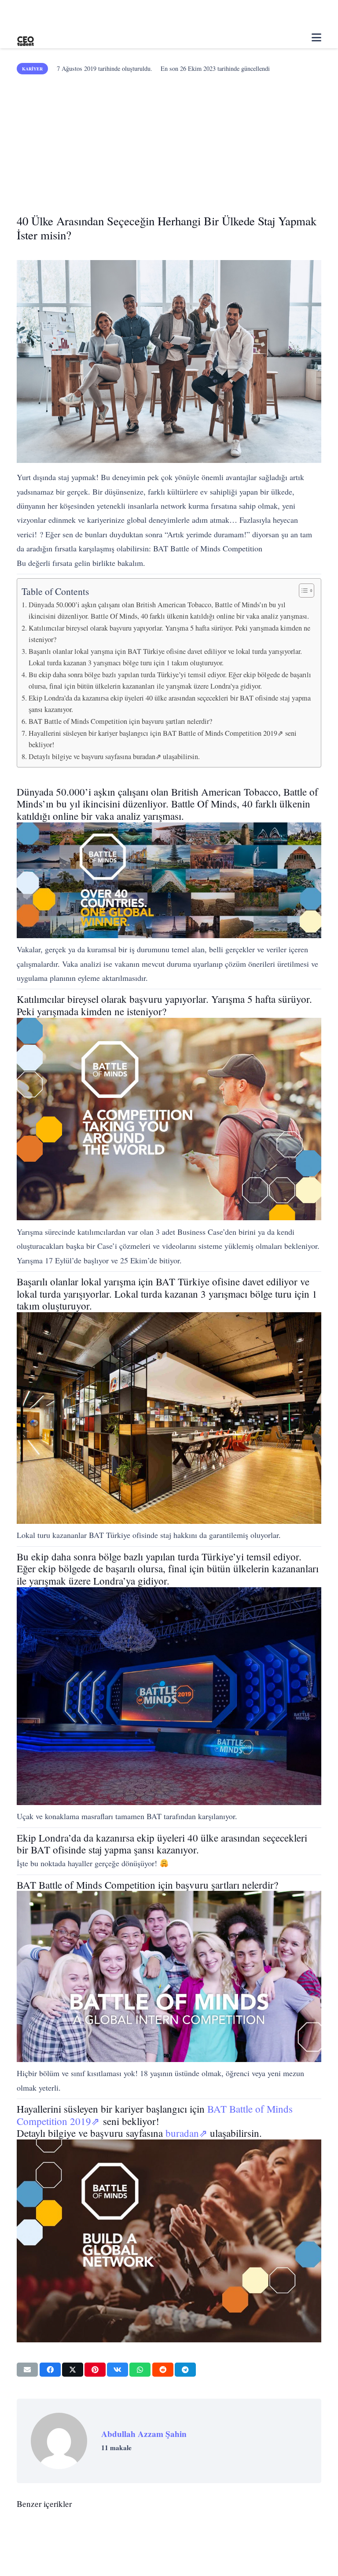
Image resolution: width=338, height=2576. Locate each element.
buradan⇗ (186, 2133)
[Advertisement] (169, 141)
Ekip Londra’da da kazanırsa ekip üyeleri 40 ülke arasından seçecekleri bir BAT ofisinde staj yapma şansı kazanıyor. (170, 704)
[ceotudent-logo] (26, 38)
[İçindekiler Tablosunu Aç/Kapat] (302, 591)
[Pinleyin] (95, 2370)
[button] (316, 37)
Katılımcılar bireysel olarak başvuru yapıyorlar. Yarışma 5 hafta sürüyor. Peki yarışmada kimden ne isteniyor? (169, 634)
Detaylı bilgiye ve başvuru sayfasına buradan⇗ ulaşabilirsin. (114, 756)
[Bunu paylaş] (50, 2370)
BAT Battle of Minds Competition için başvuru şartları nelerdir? (120, 721)
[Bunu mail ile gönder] (27, 2370)
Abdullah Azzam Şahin (144, 2434)
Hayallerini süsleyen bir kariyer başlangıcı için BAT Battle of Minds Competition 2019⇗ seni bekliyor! (163, 739)
